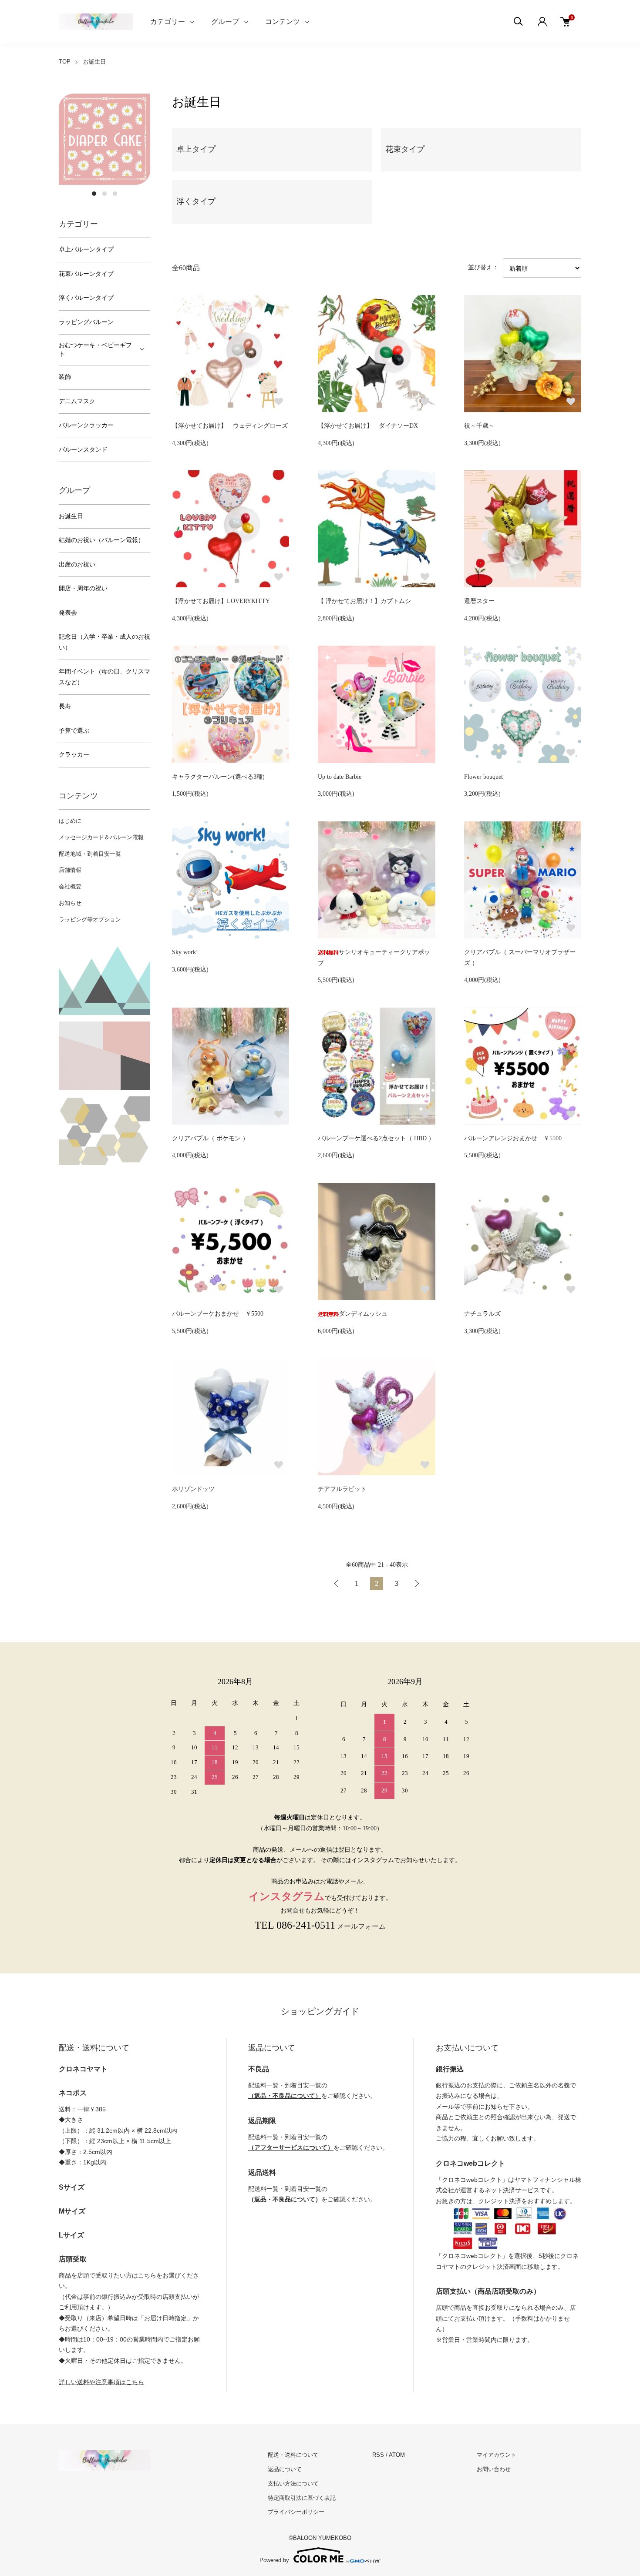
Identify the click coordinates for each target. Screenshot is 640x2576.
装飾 (65, 377)
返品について (285, 2469)
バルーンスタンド (83, 450)
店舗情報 (70, 870)
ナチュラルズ (482, 1314)
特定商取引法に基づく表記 (302, 2498)
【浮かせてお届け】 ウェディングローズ (230, 426)
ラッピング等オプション (90, 920)
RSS (378, 2455)
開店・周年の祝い (83, 588)
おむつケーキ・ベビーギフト (95, 350)
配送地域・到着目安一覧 (90, 854)
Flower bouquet (483, 777)
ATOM (397, 2455)
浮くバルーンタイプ (86, 298)
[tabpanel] (104, 139)
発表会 (68, 613)
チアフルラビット (342, 1489)
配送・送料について (293, 2455)
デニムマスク (77, 401)
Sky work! (185, 952)
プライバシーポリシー (296, 2512)
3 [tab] (115, 194)
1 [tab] (94, 194)
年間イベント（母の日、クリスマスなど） (104, 677)
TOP (65, 62)
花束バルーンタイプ (86, 274)
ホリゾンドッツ (193, 1489)
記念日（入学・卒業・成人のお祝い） (104, 642)
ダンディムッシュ (363, 1314)
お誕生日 (94, 62)
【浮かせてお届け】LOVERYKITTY (221, 601)
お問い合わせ (494, 2469)
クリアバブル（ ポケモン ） (210, 1138)
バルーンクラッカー (86, 425)
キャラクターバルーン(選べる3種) (218, 777)
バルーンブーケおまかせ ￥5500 (218, 1314)
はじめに (70, 821)
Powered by (274, 2560)
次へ (417, 1584)
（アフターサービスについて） (291, 2147)
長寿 (65, 706)
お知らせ (70, 903)
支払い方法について (293, 2484)
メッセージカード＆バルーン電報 (101, 837)
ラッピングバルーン (86, 322)
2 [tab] (104, 194)
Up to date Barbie (340, 777)
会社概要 (70, 886)
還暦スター (479, 601)
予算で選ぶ (74, 731)
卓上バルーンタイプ (86, 250)
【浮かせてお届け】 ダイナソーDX (368, 426)
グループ (225, 22)
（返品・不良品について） (285, 2096)
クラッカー (74, 755)
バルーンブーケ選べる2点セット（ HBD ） (376, 1138)
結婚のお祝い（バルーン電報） (101, 540)
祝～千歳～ (479, 426)
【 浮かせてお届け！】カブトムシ (364, 601)
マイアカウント (497, 2455)
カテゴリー (168, 22)
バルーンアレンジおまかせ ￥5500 (513, 1138)
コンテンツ (283, 22)
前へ (337, 1584)
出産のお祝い (77, 564)
